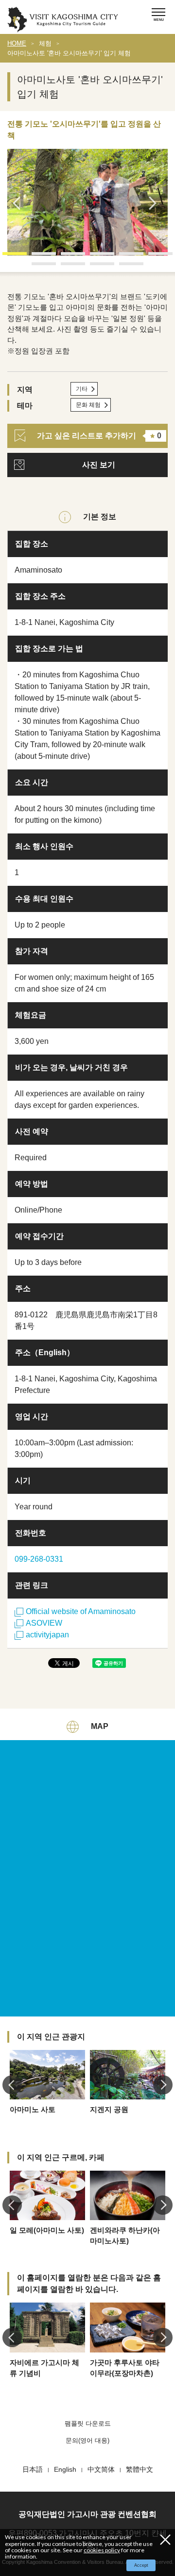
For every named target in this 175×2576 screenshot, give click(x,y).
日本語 (33, 2469)
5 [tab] (124, 257)
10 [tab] (124, 267)
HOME (17, 43)
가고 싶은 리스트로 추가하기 (99, 436)
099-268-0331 (39, 1559)
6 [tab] (153, 257)
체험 (45, 43)
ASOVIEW (44, 1623)
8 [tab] (66, 267)
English (65, 2469)
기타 (82, 389)
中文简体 (101, 2469)
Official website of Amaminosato (81, 1611)
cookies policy (102, 2550)
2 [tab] (36, 257)
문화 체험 (88, 405)
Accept (141, 2565)
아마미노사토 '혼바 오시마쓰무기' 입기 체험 (69, 53)
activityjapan (47, 1635)
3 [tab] (66, 257)
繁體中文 (140, 2469)
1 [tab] (7, 257)
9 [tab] (95, 267)
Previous (19, 203)
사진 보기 (99, 465)
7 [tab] (36, 267)
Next (156, 203)
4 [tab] (95, 257)
